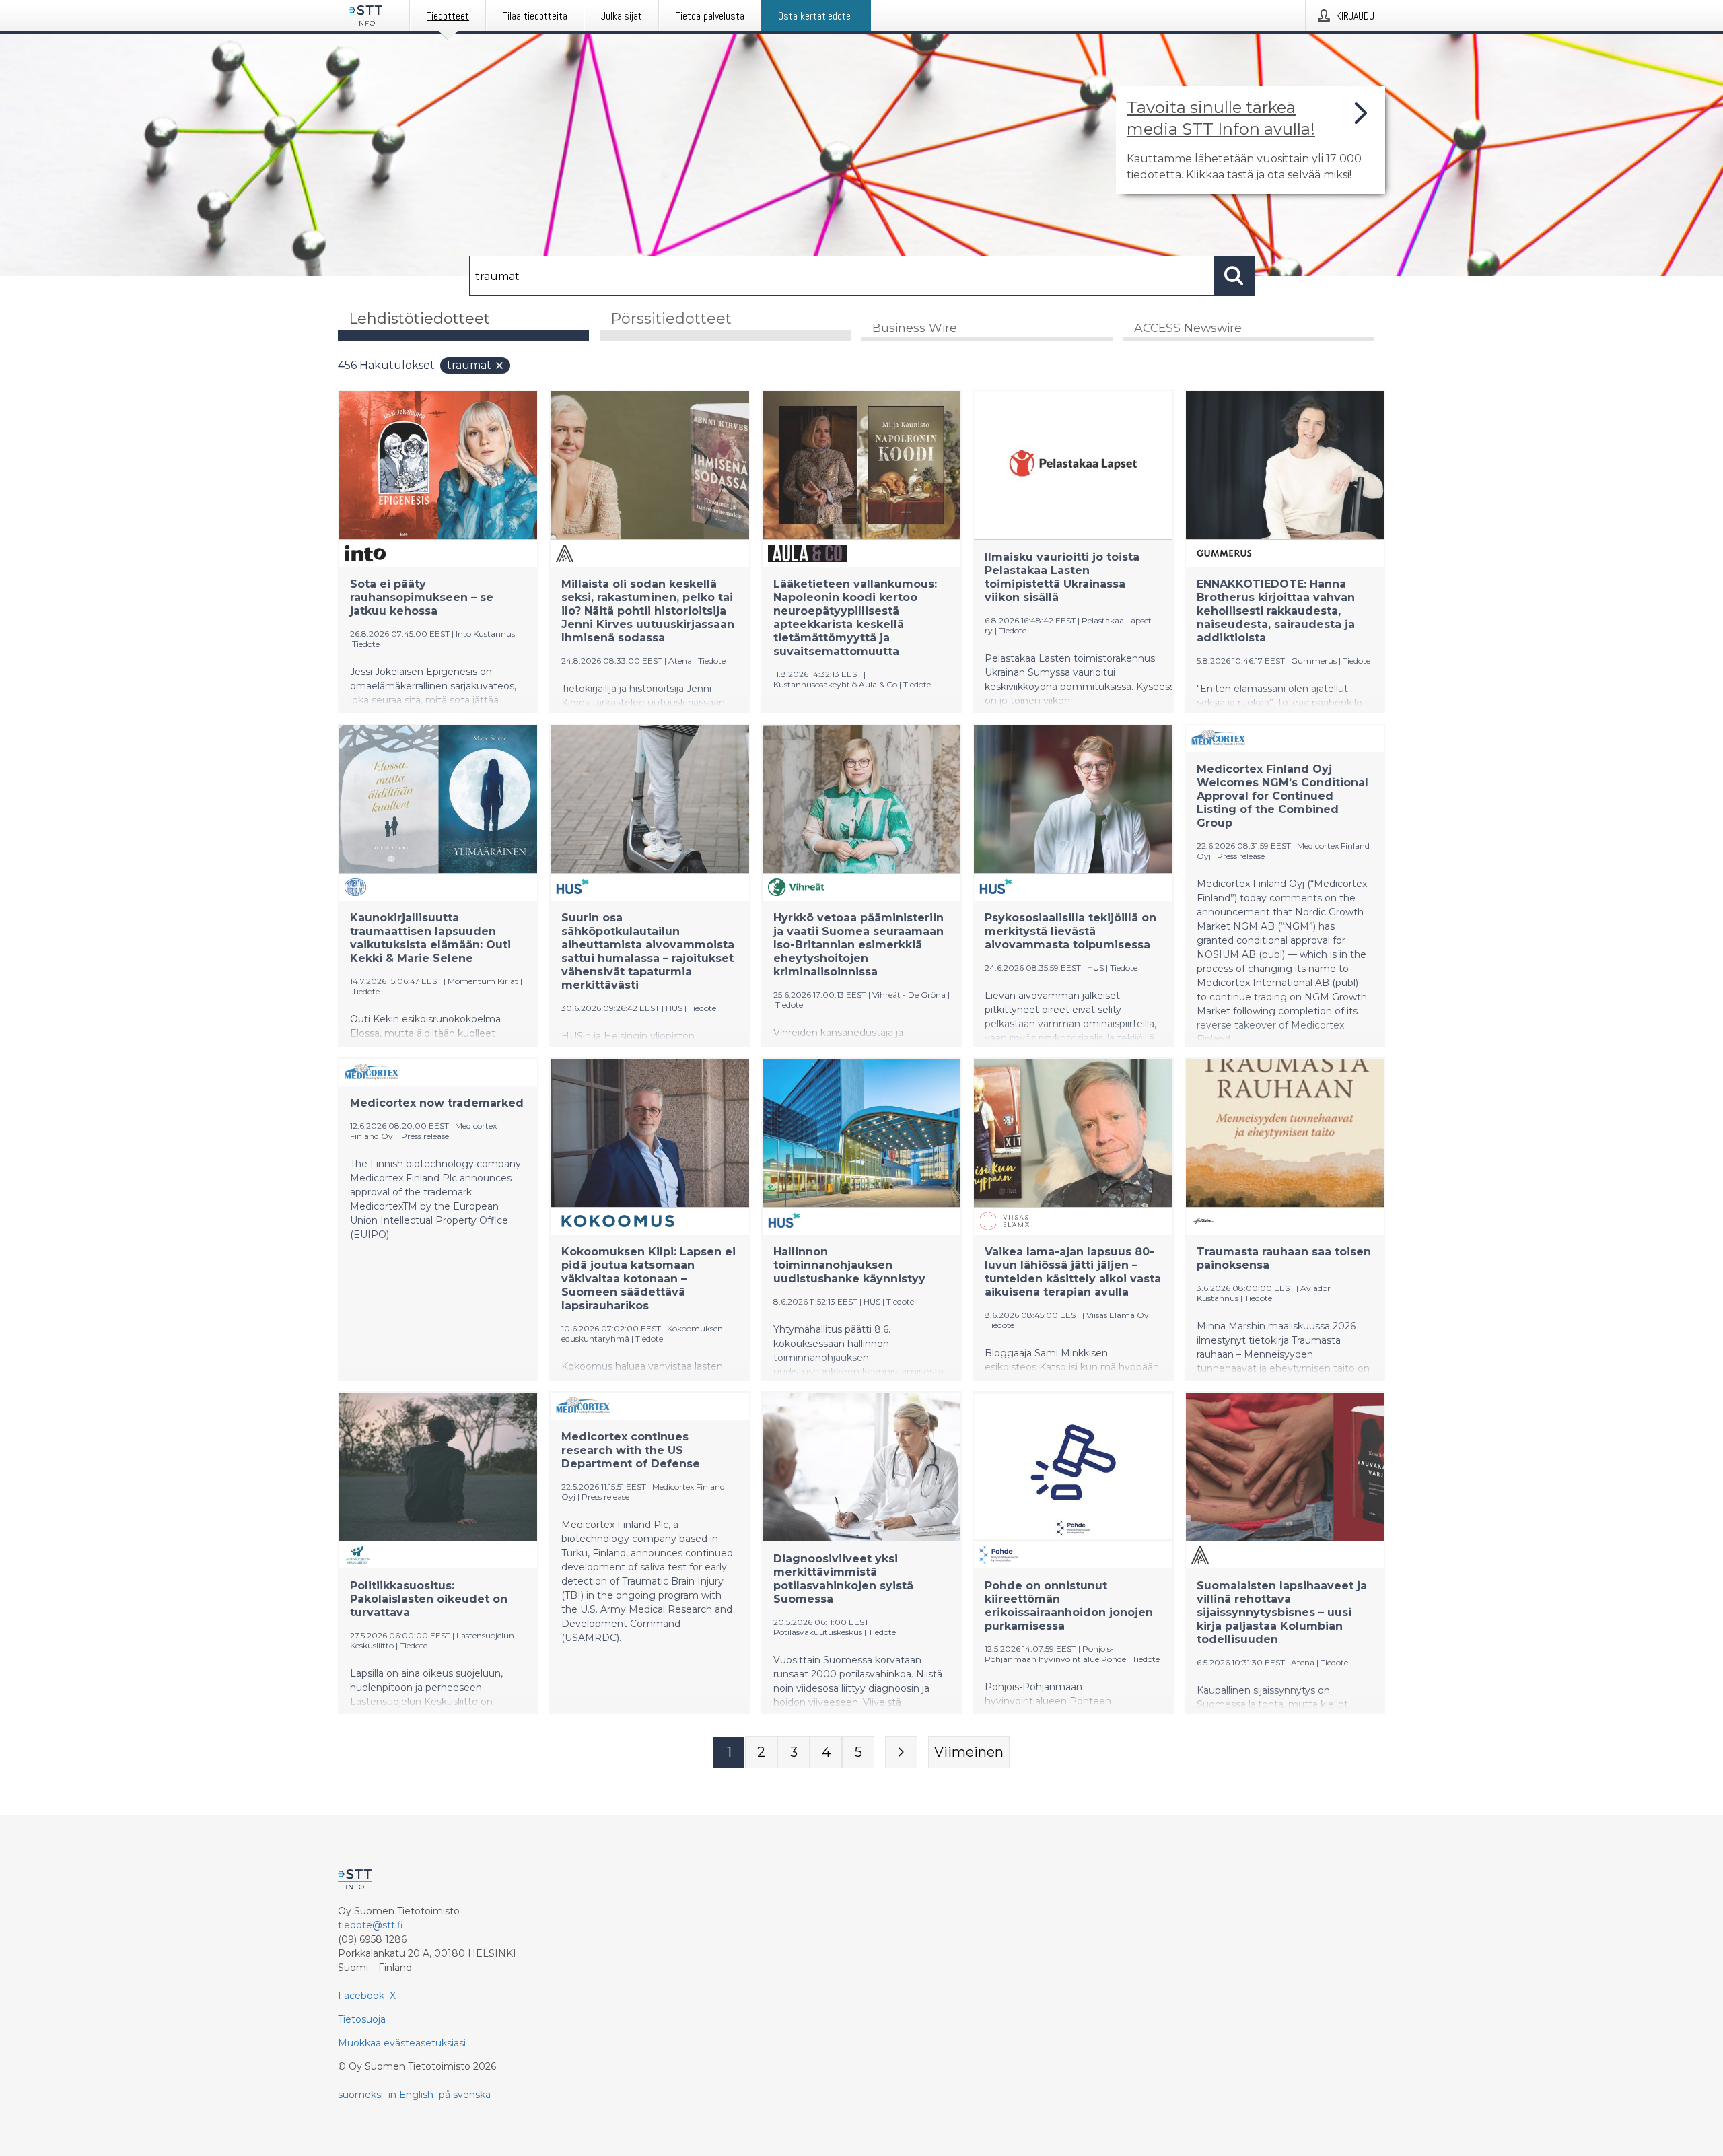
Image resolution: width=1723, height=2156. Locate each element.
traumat (469, 365)
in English (411, 2095)
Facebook (361, 1996)
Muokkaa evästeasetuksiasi (402, 2043)
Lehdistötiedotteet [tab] (419, 319)
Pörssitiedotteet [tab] (671, 319)
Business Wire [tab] (915, 327)
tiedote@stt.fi (371, 1925)
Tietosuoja (362, 2019)
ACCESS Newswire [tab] (1188, 327)
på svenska (465, 2095)
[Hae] (1234, 276)
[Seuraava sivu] (901, 1752)
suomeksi (360, 2095)
